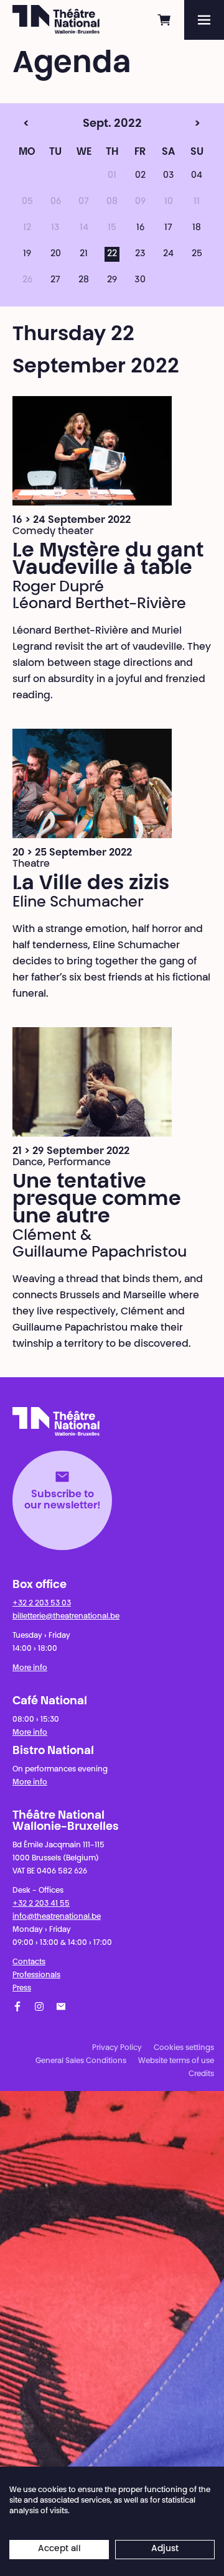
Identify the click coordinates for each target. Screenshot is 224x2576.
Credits (201, 2074)
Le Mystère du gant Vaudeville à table (108, 560)
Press (22, 1988)
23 (140, 254)
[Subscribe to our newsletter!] (61, 2006)
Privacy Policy (117, 2048)
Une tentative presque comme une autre (97, 1200)
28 (84, 280)
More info (30, 1668)
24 (168, 254)
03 (169, 176)
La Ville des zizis (91, 884)
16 (140, 228)
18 (197, 228)
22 (112, 254)
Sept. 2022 (87, 124)
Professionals (36, 1975)
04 (197, 176)
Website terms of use (176, 2061)
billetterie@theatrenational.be (66, 1617)
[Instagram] (39, 2006)
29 (112, 280)
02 (140, 176)
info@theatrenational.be (57, 1917)
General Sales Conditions (81, 2061)
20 (56, 254)
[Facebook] (17, 2006)
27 (55, 280)
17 (168, 228)
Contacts (29, 1962)
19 (27, 254)
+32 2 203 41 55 (41, 1904)
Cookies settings (184, 2048)
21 (84, 254)
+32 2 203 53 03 (42, 1604)
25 (197, 254)
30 (140, 280)
